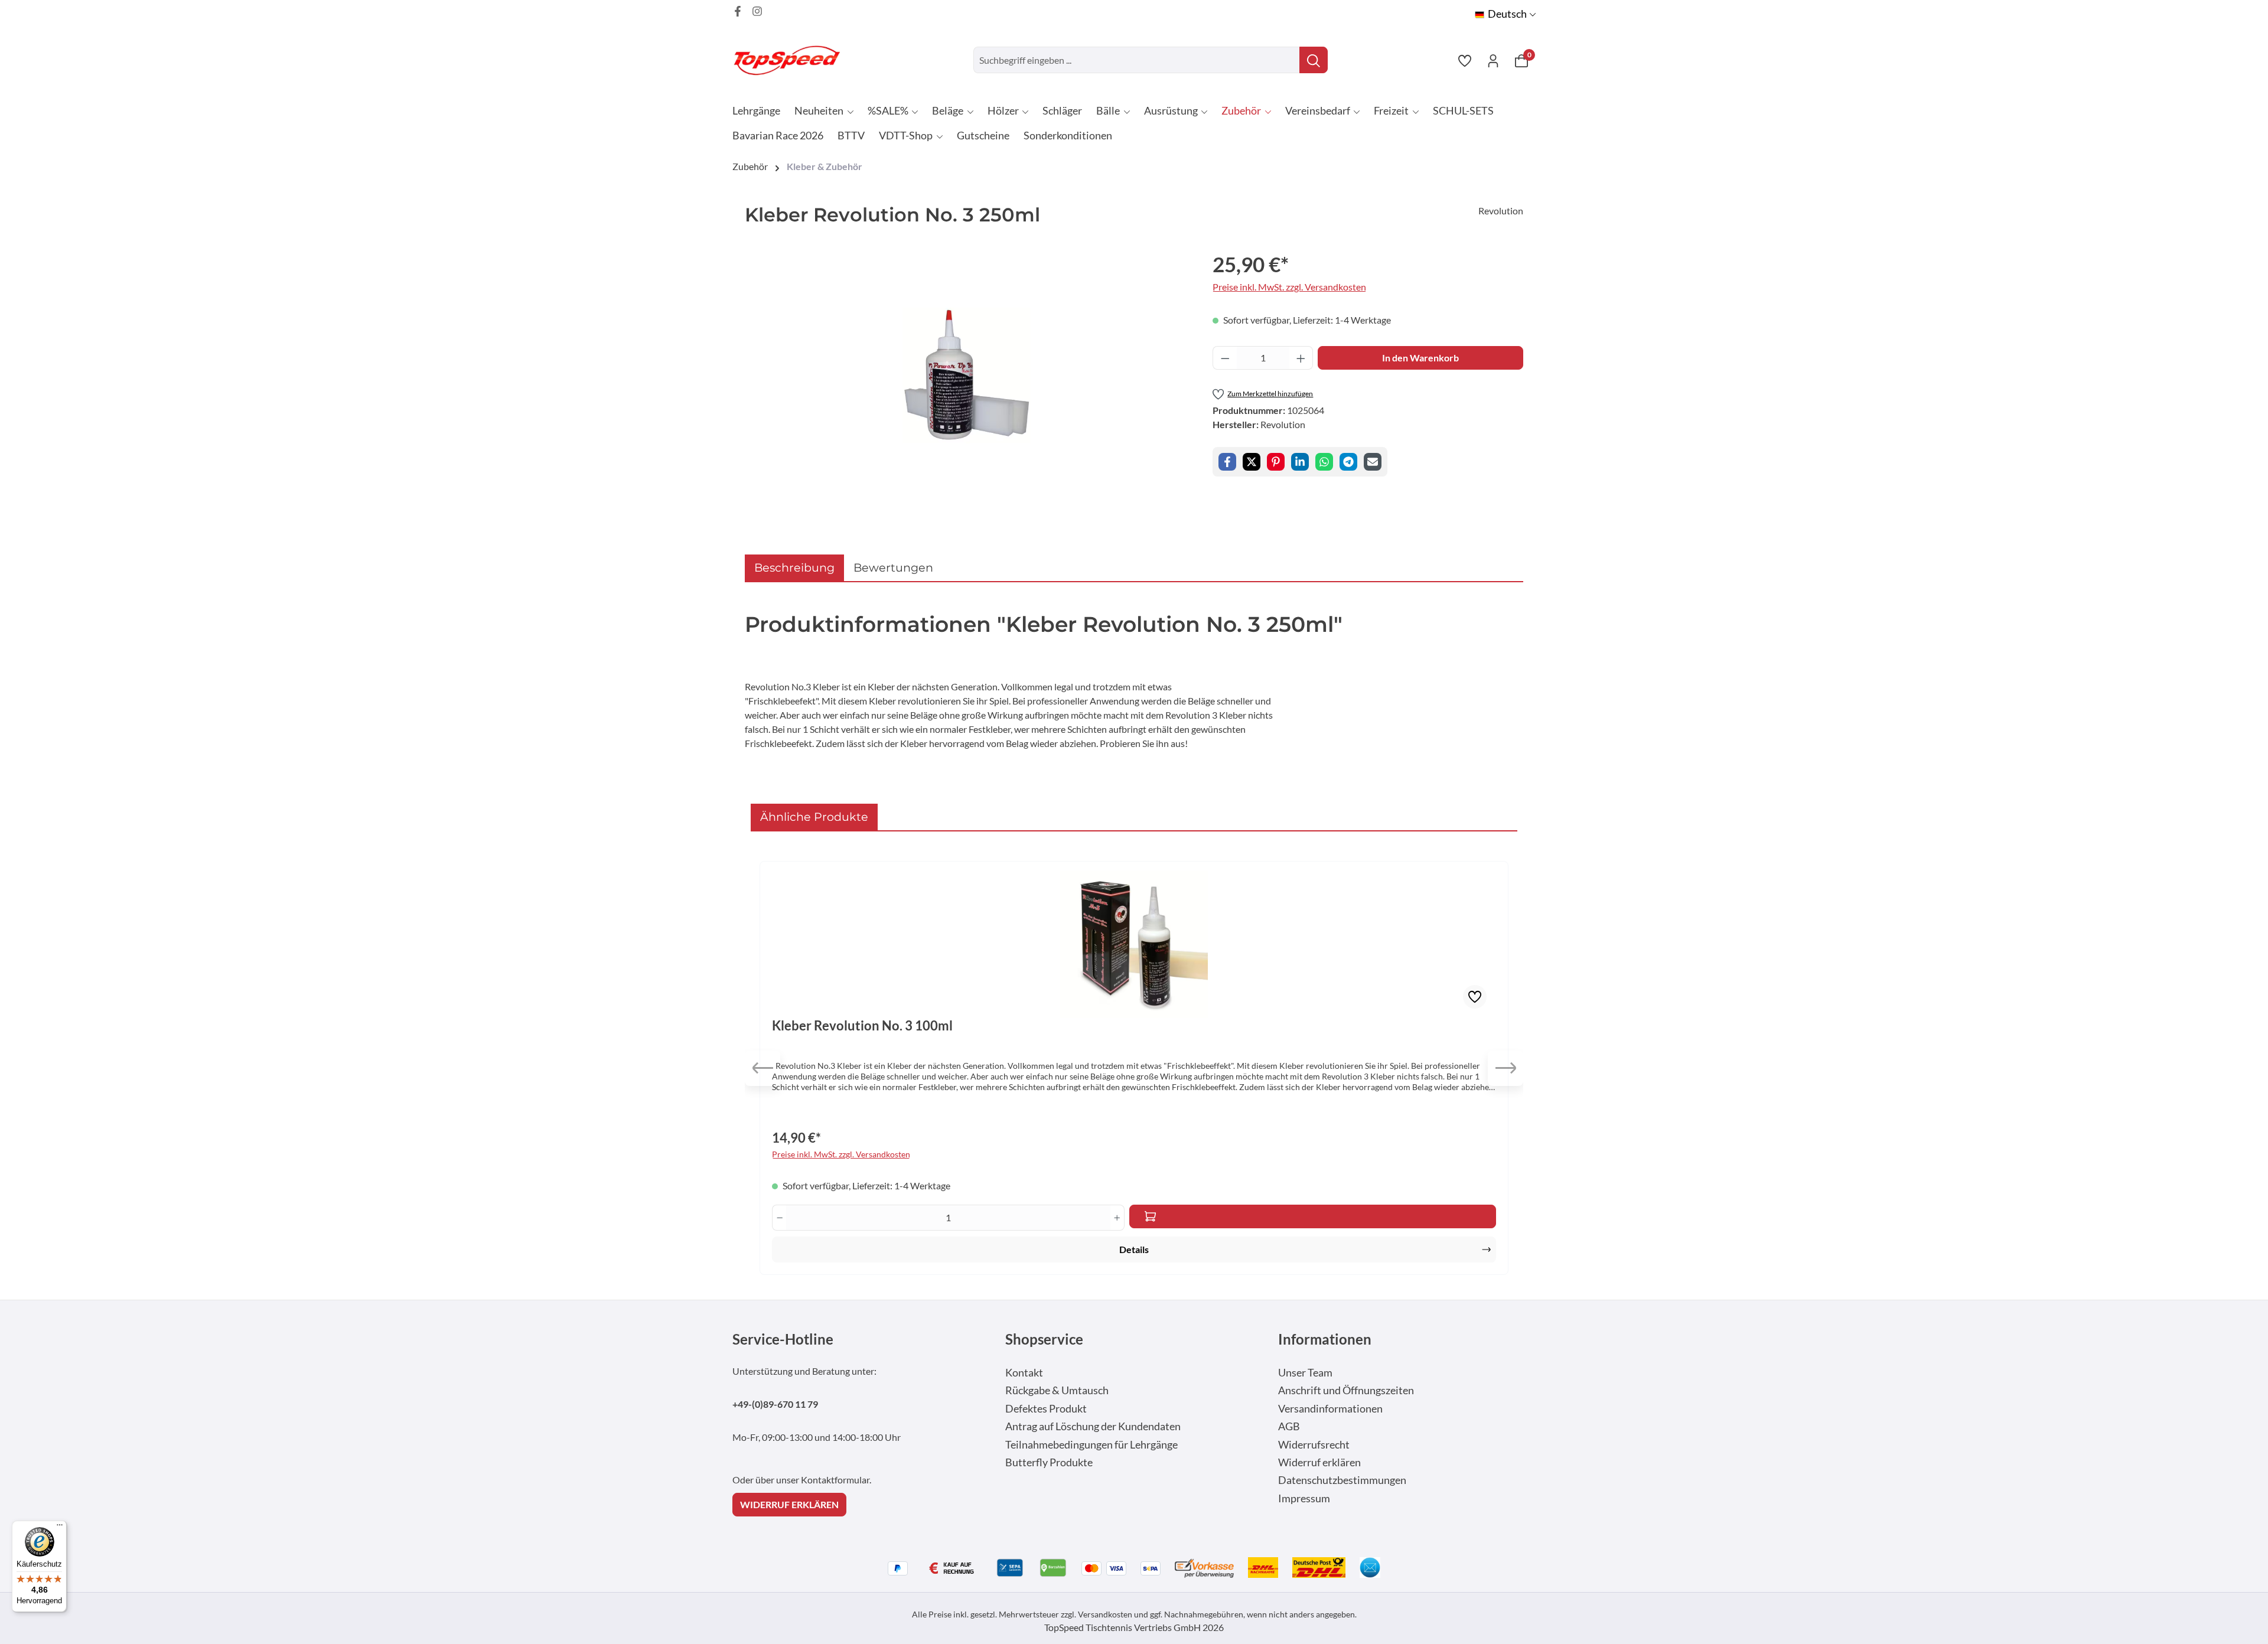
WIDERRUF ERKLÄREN (789, 1504)
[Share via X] (1252, 462)
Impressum (1304, 1498)
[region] (967, 376)
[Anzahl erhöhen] (1301, 358)
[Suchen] (1314, 60)
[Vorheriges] (762, 1068)
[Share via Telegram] (1348, 462)
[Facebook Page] (738, 11)
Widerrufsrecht (1314, 1445)
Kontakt (1024, 1373)
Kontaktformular (835, 1480)
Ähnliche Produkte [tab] (814, 817)
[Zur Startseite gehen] (791, 60)
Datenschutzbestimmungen (1342, 1480)
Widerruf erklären (1319, 1462)
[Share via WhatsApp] (1324, 462)
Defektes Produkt (1046, 1409)
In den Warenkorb (1420, 358)
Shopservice (1044, 1339)
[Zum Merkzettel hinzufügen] (1475, 997)
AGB (1289, 1426)
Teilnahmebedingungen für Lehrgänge (1091, 1445)
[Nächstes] (1506, 1068)
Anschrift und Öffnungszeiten (1346, 1390)
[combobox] (1137, 60)
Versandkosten (1105, 1614)
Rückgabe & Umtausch (1057, 1390)
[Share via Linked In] (1300, 462)
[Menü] (60, 1528)
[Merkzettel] (1465, 60)
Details (1134, 1249)
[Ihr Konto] (1493, 60)
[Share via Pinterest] (1276, 462)
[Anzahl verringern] (1225, 358)
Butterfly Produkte (1049, 1462)
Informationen (1325, 1339)
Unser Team (1305, 1373)
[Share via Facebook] (1227, 462)
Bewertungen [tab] (893, 567)
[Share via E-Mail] (1373, 462)
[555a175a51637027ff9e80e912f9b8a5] (967, 376)
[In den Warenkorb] (1313, 1216)
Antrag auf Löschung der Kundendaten (1093, 1426)
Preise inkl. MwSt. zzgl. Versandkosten (1289, 287)
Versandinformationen (1330, 1409)
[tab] (794, 568)
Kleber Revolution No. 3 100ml (862, 1026)
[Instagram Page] (757, 11)
